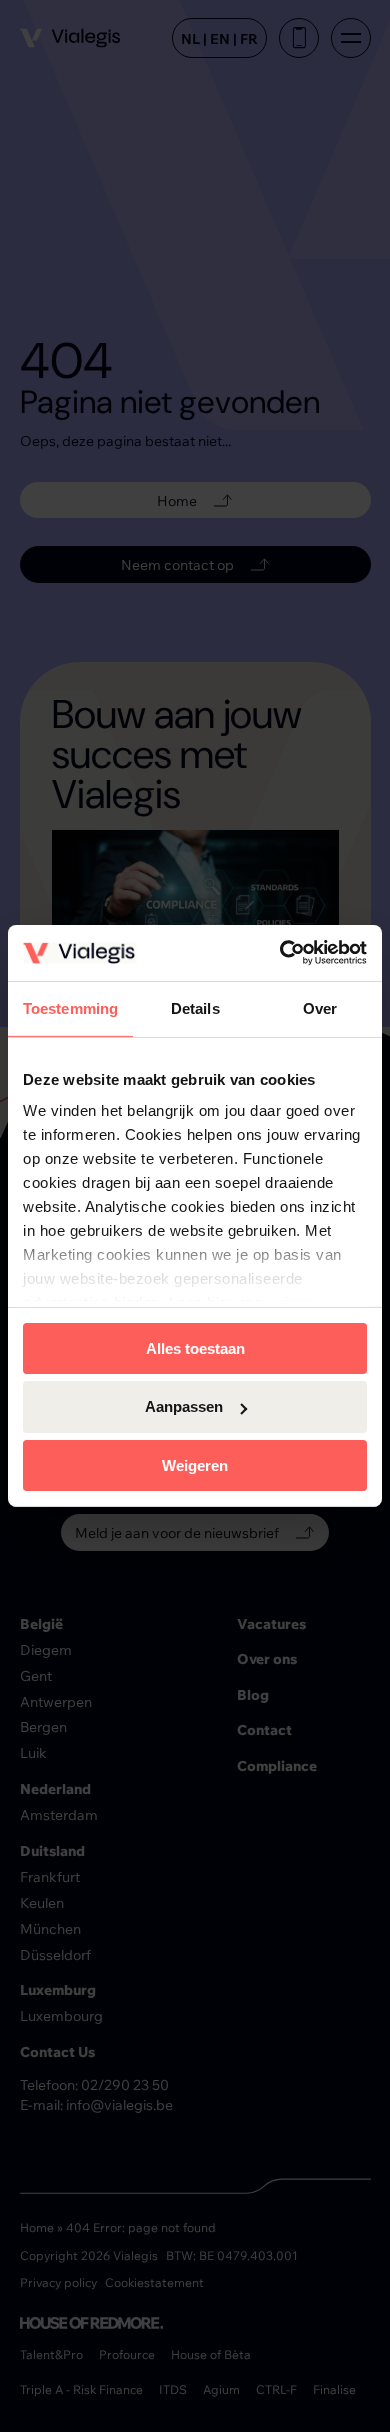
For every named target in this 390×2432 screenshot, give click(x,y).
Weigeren (195, 1465)
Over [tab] (320, 1007)
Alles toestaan (195, 1347)
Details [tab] (195, 1007)
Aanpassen (184, 1406)
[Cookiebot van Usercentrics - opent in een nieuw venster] (280, 953)
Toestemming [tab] (70, 1007)
